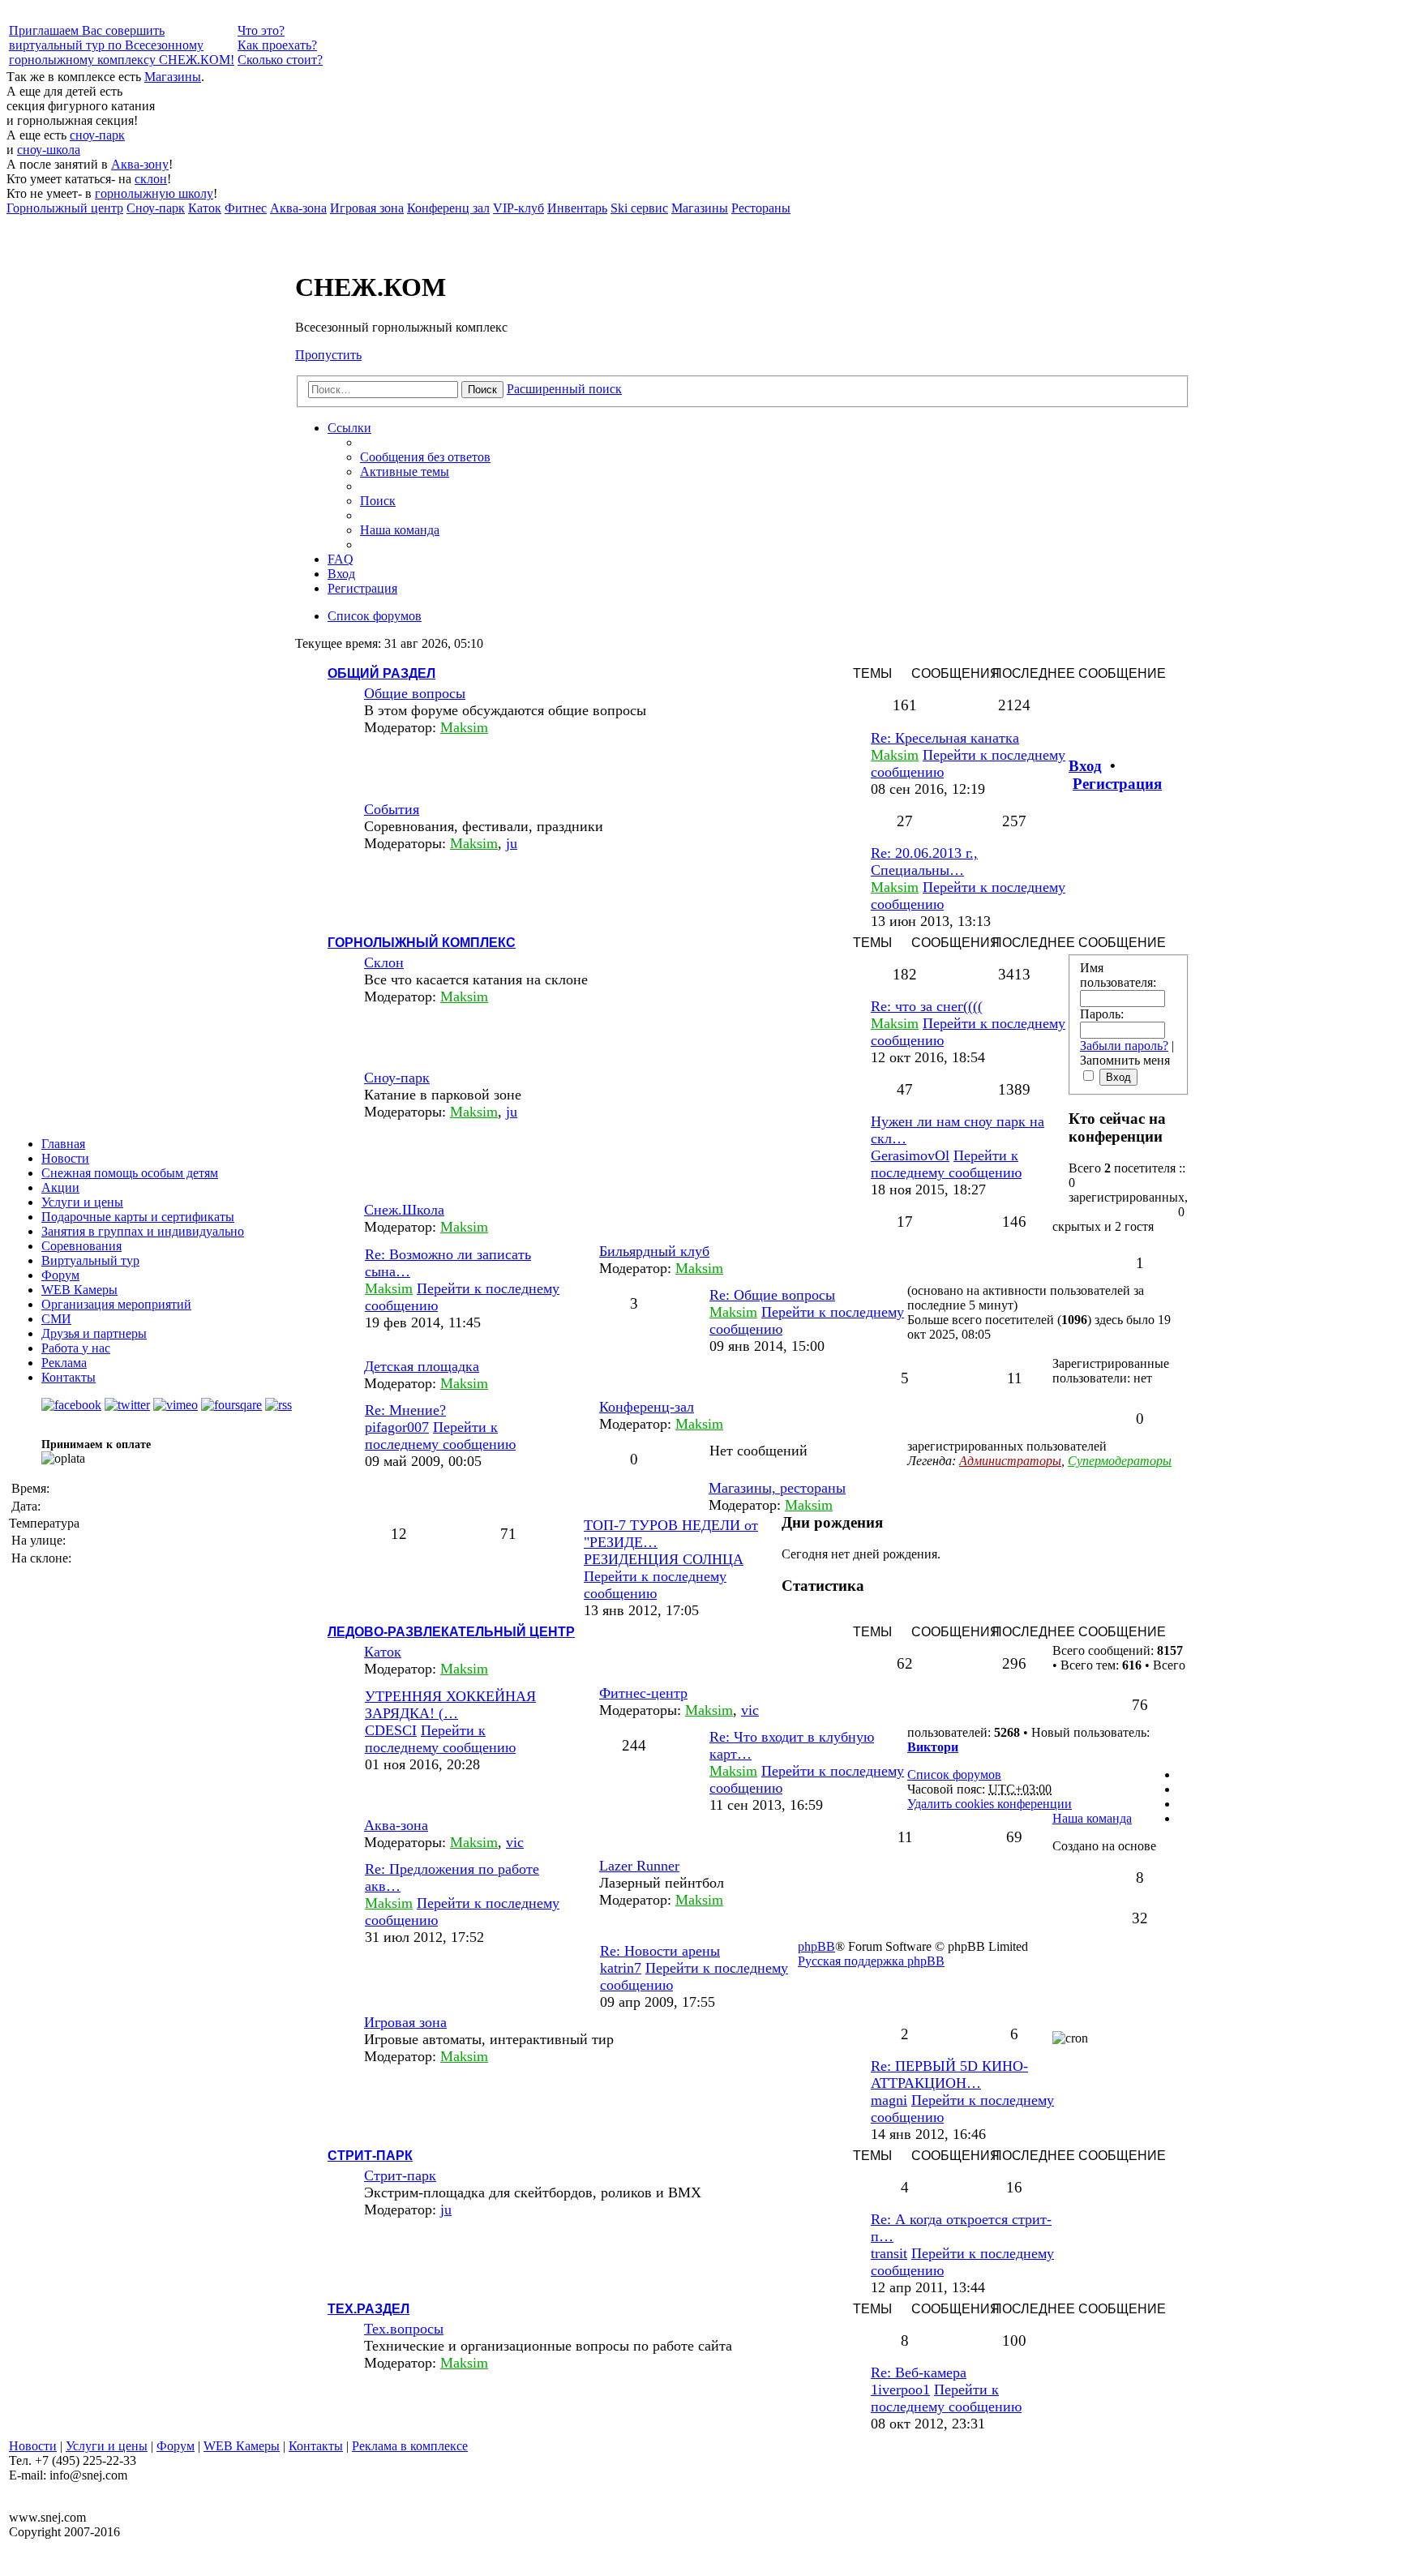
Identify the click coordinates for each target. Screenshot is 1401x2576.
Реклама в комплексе (410, 2446)
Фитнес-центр (643, 1693)
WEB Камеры (242, 2446)
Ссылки (349, 428)
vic (750, 1710)
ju (512, 843)
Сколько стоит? (280, 60)
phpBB (816, 1946)
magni (889, 2100)
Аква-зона (396, 1825)
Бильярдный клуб (654, 1251)
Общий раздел (381, 673)
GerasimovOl (910, 1155)
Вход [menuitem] (341, 574)
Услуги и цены (82, 1202)
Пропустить (328, 355)
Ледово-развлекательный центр (451, 1632)
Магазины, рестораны (777, 1488)
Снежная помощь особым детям (130, 1173)
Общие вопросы (415, 693)
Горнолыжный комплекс (422, 943)
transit (889, 2253)
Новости (65, 1158)
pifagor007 (397, 1427)
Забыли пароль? (1124, 1046)
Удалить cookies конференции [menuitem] (990, 1804)
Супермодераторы (1120, 1461)
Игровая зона (405, 2022)
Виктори (933, 1747)
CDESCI (391, 1730)
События (392, 809)
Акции (60, 1187)
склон (151, 179)
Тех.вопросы (404, 2329)
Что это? (261, 30)
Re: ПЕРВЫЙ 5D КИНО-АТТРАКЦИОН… (949, 2075)
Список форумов (954, 1774)
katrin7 (621, 1968)
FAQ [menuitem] (341, 559)
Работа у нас (76, 1348)
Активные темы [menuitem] (405, 471)
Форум (176, 2446)
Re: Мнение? (405, 1410)
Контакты (316, 2446)
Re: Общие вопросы (772, 1295)
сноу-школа (49, 150)
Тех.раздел (368, 2309)
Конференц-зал (647, 1407)
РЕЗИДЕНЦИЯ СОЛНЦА (664, 1559)
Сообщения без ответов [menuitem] (425, 457)
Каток (383, 1652)
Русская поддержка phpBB (871, 1961)
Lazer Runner (639, 1866)
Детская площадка (422, 1366)
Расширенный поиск (564, 389)
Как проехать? (277, 45)
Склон (384, 962)
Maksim (464, 727)
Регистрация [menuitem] (362, 588)
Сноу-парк (397, 1078)
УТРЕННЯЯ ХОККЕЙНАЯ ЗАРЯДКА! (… (450, 1705)
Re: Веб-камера (919, 2372)
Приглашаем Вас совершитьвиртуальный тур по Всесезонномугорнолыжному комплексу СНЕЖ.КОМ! (122, 45)
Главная (63, 1144)
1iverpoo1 (900, 2390)
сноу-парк (97, 135)
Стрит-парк (370, 2156)
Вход (1085, 766)
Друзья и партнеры (94, 1333)
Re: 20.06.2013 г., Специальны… (924, 862)
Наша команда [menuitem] (400, 530)
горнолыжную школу (154, 193)
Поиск (482, 390)
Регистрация (1117, 784)
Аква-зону (140, 164)
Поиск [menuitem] (378, 501)
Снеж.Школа (404, 1210)
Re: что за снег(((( (927, 1006)
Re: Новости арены (660, 1951)
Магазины (173, 77)
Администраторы (1010, 1461)
